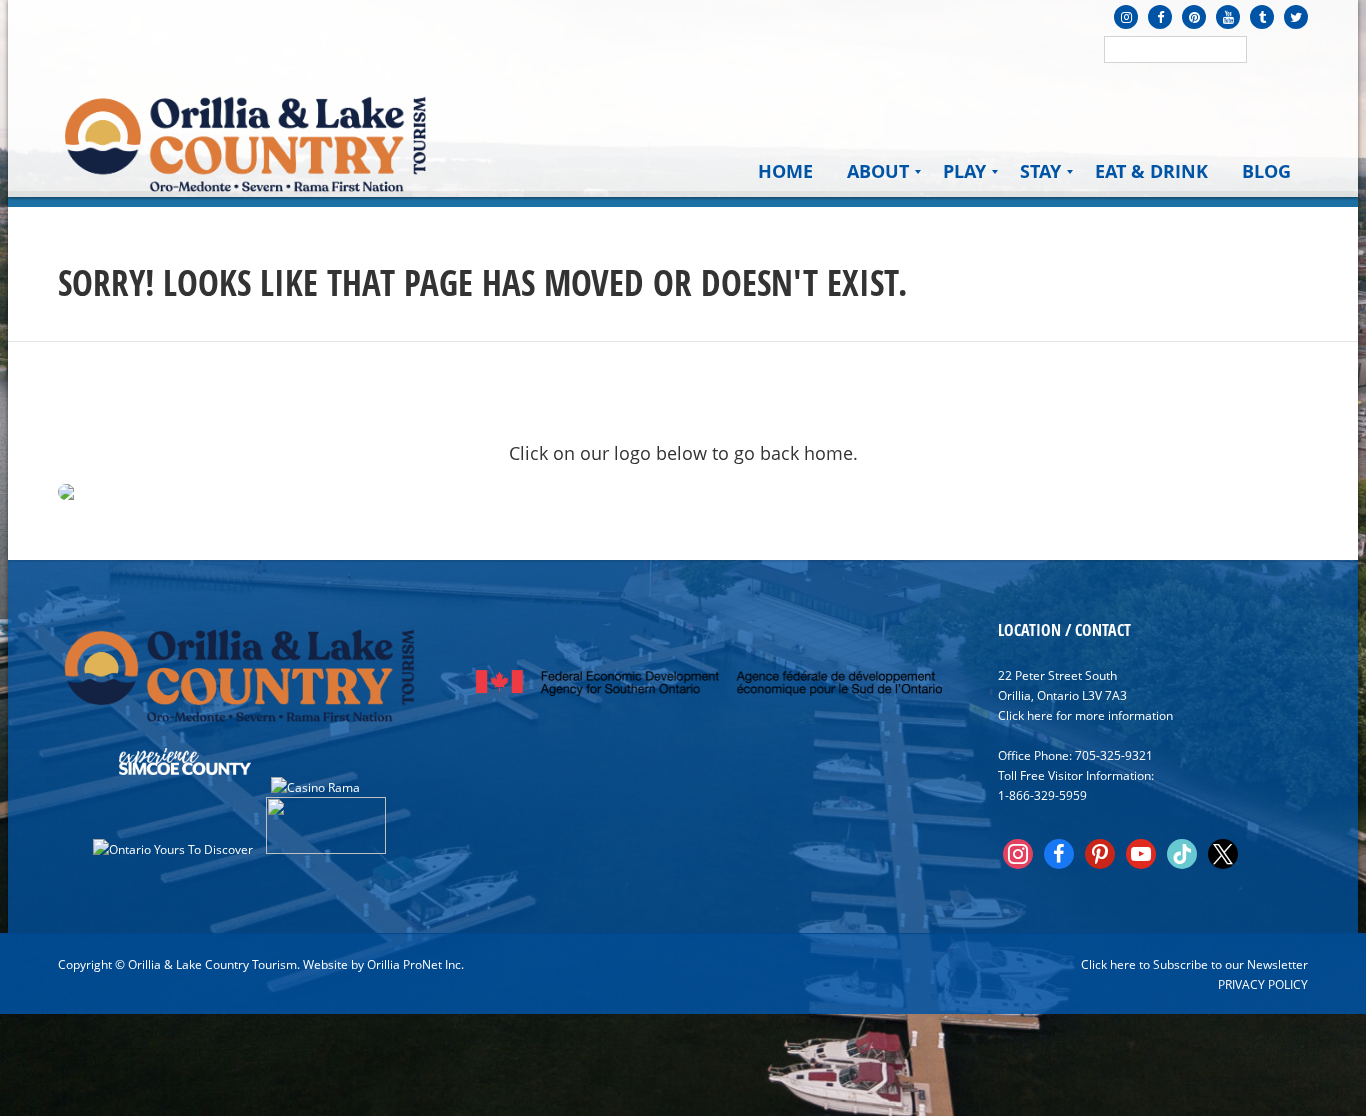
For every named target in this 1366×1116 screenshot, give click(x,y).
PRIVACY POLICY (1263, 984)
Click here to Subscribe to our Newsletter (1194, 964)
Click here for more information (1085, 715)
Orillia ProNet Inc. (415, 964)
